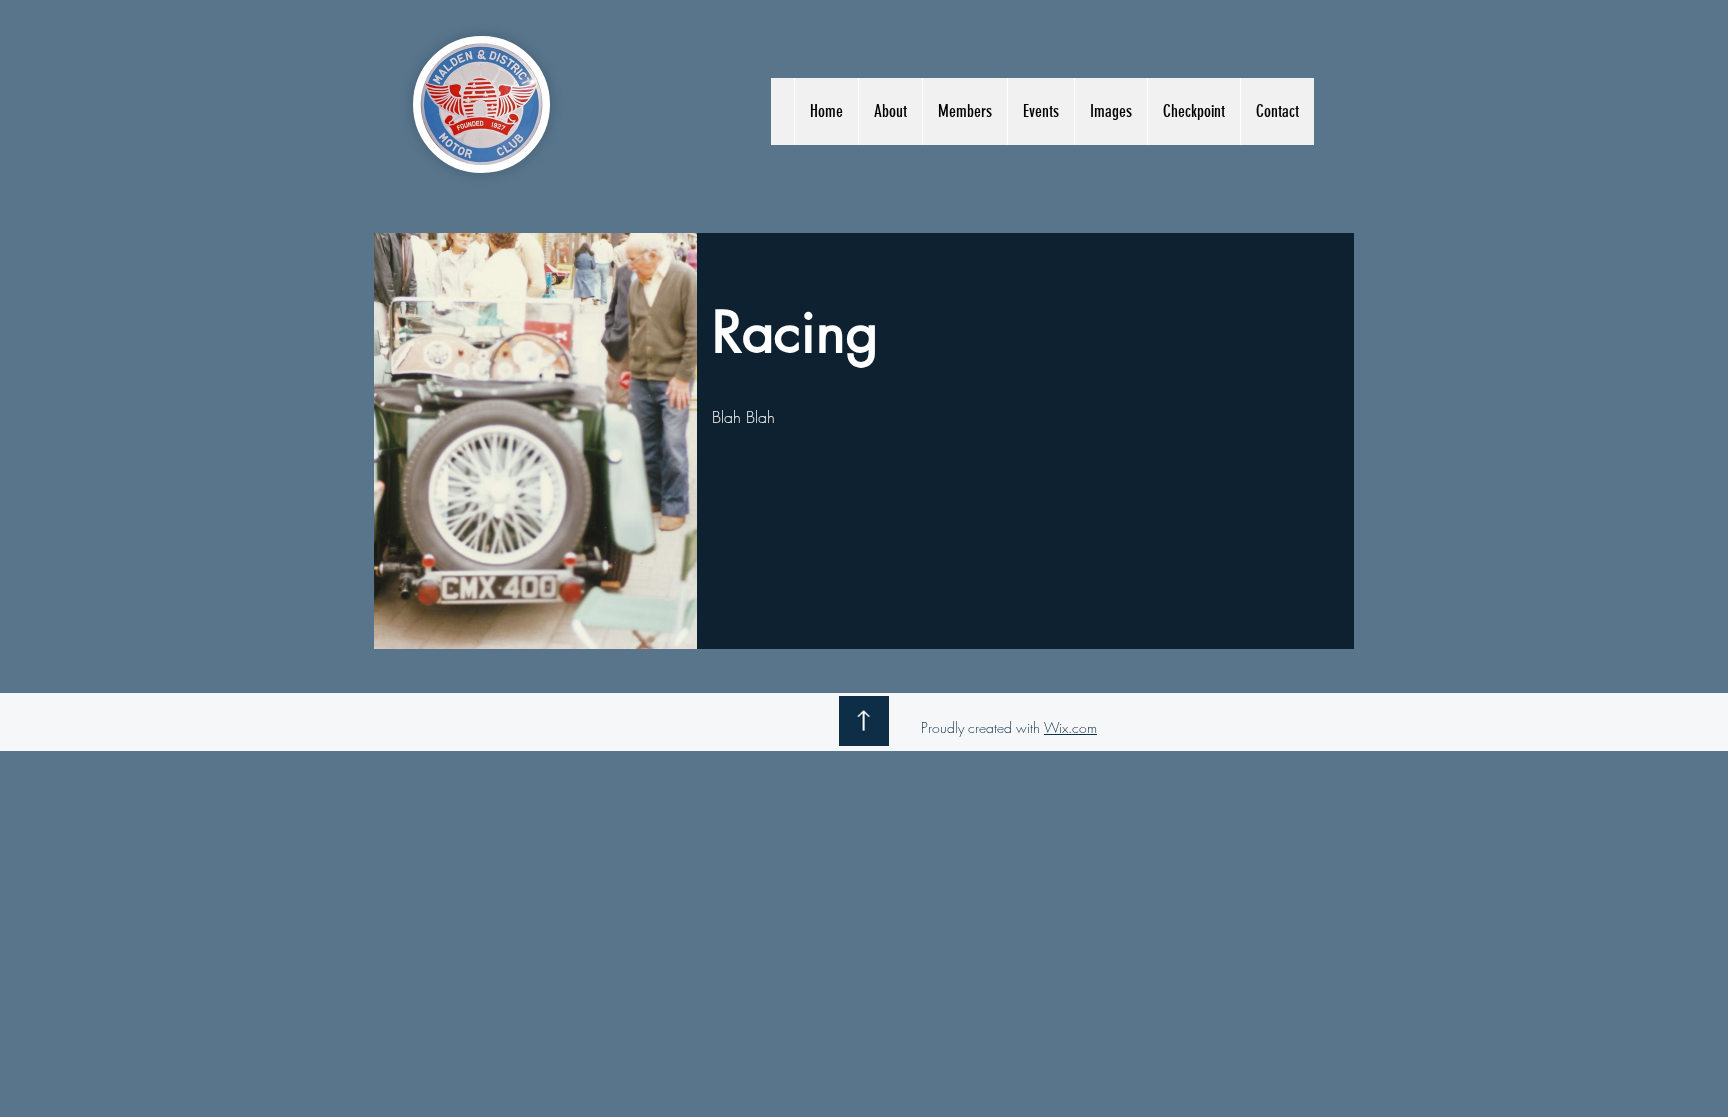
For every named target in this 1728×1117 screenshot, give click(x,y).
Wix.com (1070, 727)
